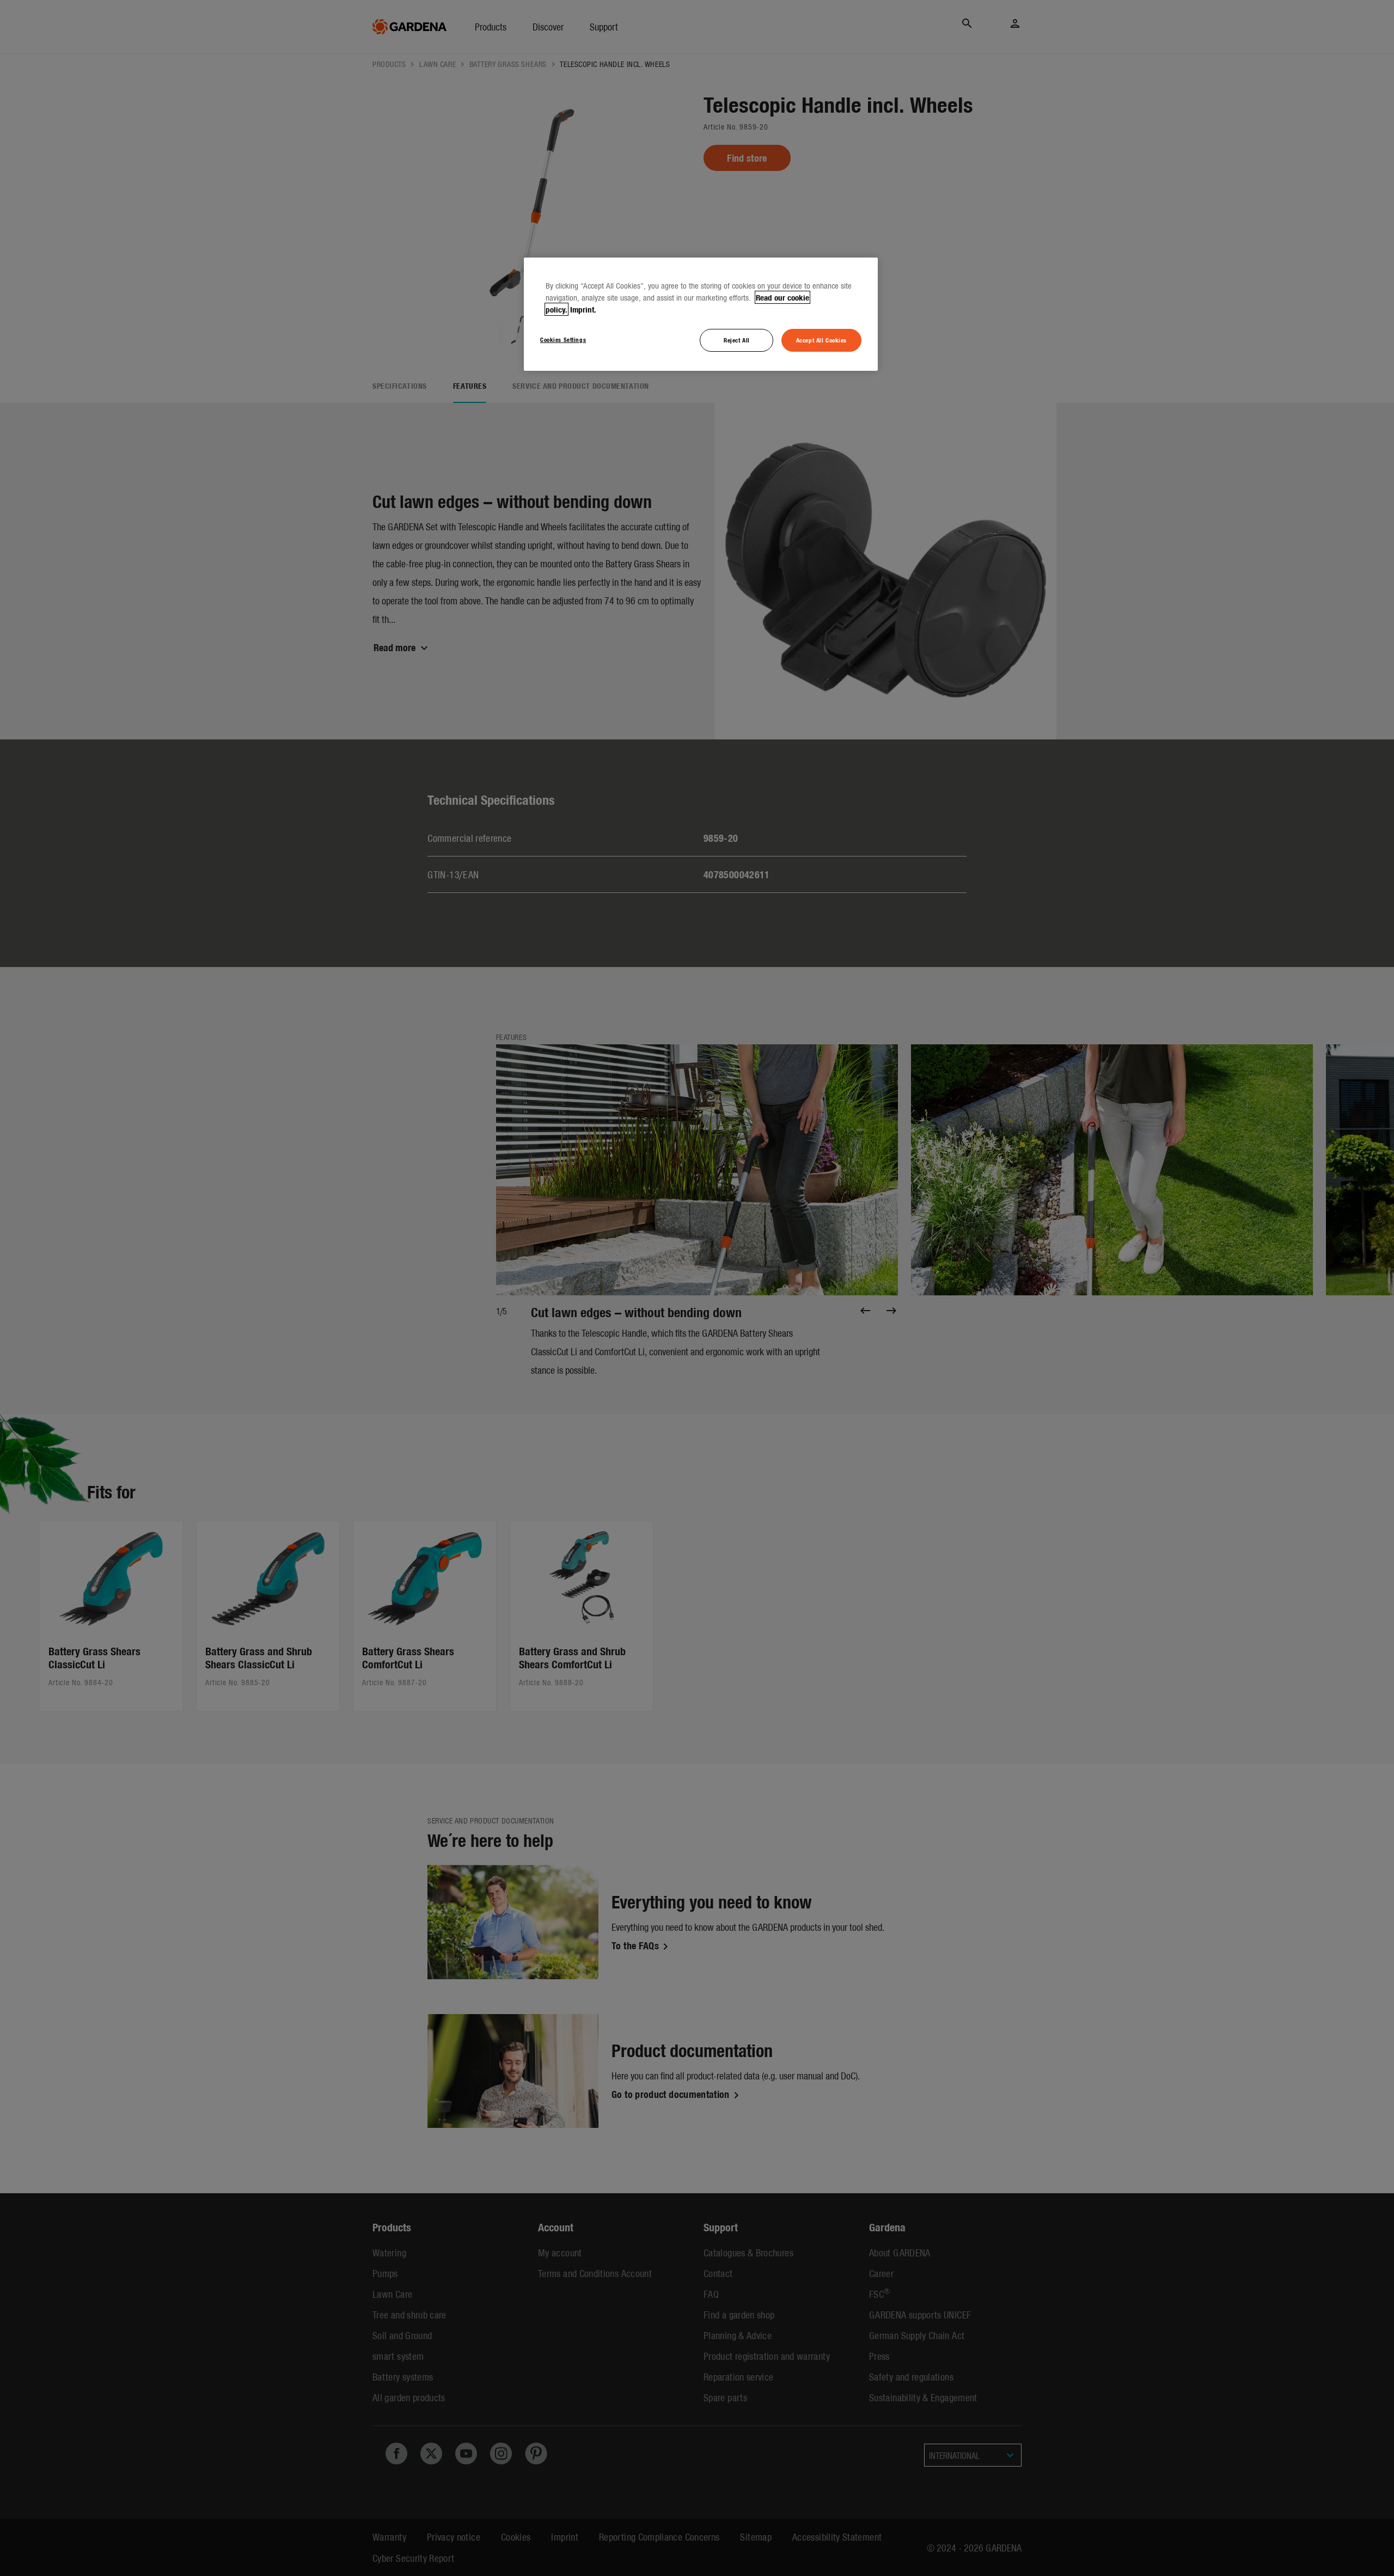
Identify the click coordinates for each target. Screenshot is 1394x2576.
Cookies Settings (563, 339)
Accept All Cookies (821, 340)
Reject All (737, 340)
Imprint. (583, 309)
